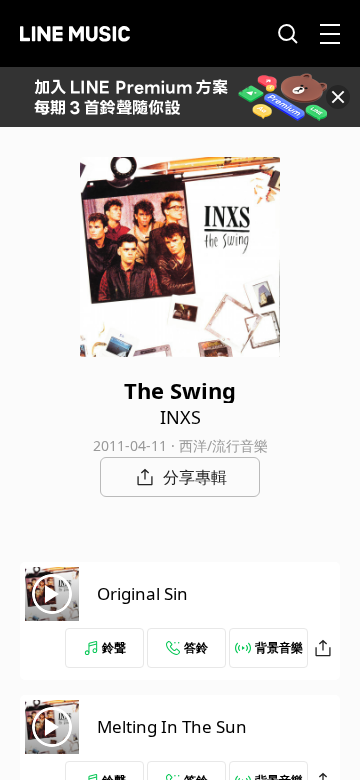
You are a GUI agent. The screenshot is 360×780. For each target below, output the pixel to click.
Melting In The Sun (172, 726)
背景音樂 (279, 647)
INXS (180, 417)
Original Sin (142, 593)
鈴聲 (114, 647)
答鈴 (196, 647)
